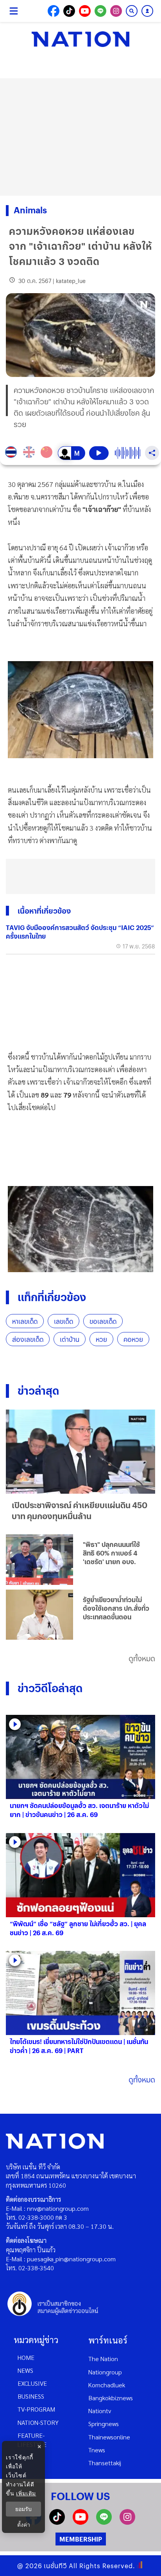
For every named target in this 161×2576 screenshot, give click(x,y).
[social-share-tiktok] (69, 11)
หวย (101, 1339)
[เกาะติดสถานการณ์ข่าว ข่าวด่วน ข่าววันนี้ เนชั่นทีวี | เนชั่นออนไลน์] (80, 39)
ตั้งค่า (24, 2525)
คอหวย (133, 1339)
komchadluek (107, 2385)
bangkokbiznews (111, 2398)
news (25, 2370)
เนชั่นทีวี (55, 2566)
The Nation (103, 2359)
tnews (97, 2450)
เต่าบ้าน (70, 1339)
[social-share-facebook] (54, 11)
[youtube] (80, 2522)
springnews (104, 2424)
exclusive (32, 2383)
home (26, 2357)
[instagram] (127, 2522)
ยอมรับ (23, 2509)
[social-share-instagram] (116, 11)
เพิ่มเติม (26, 2493)
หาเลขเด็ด (25, 1321)
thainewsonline (109, 2437)
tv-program (36, 2409)
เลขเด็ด (64, 1321)
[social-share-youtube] (85, 11)
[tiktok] (57, 2522)
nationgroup (105, 2372)
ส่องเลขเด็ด (28, 1339)
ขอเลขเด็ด (103, 1321)
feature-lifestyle (32, 2440)
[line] (104, 2522)
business (31, 2396)
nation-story (38, 2422)
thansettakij (105, 2463)
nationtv (100, 2411)
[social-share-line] (100, 11)
